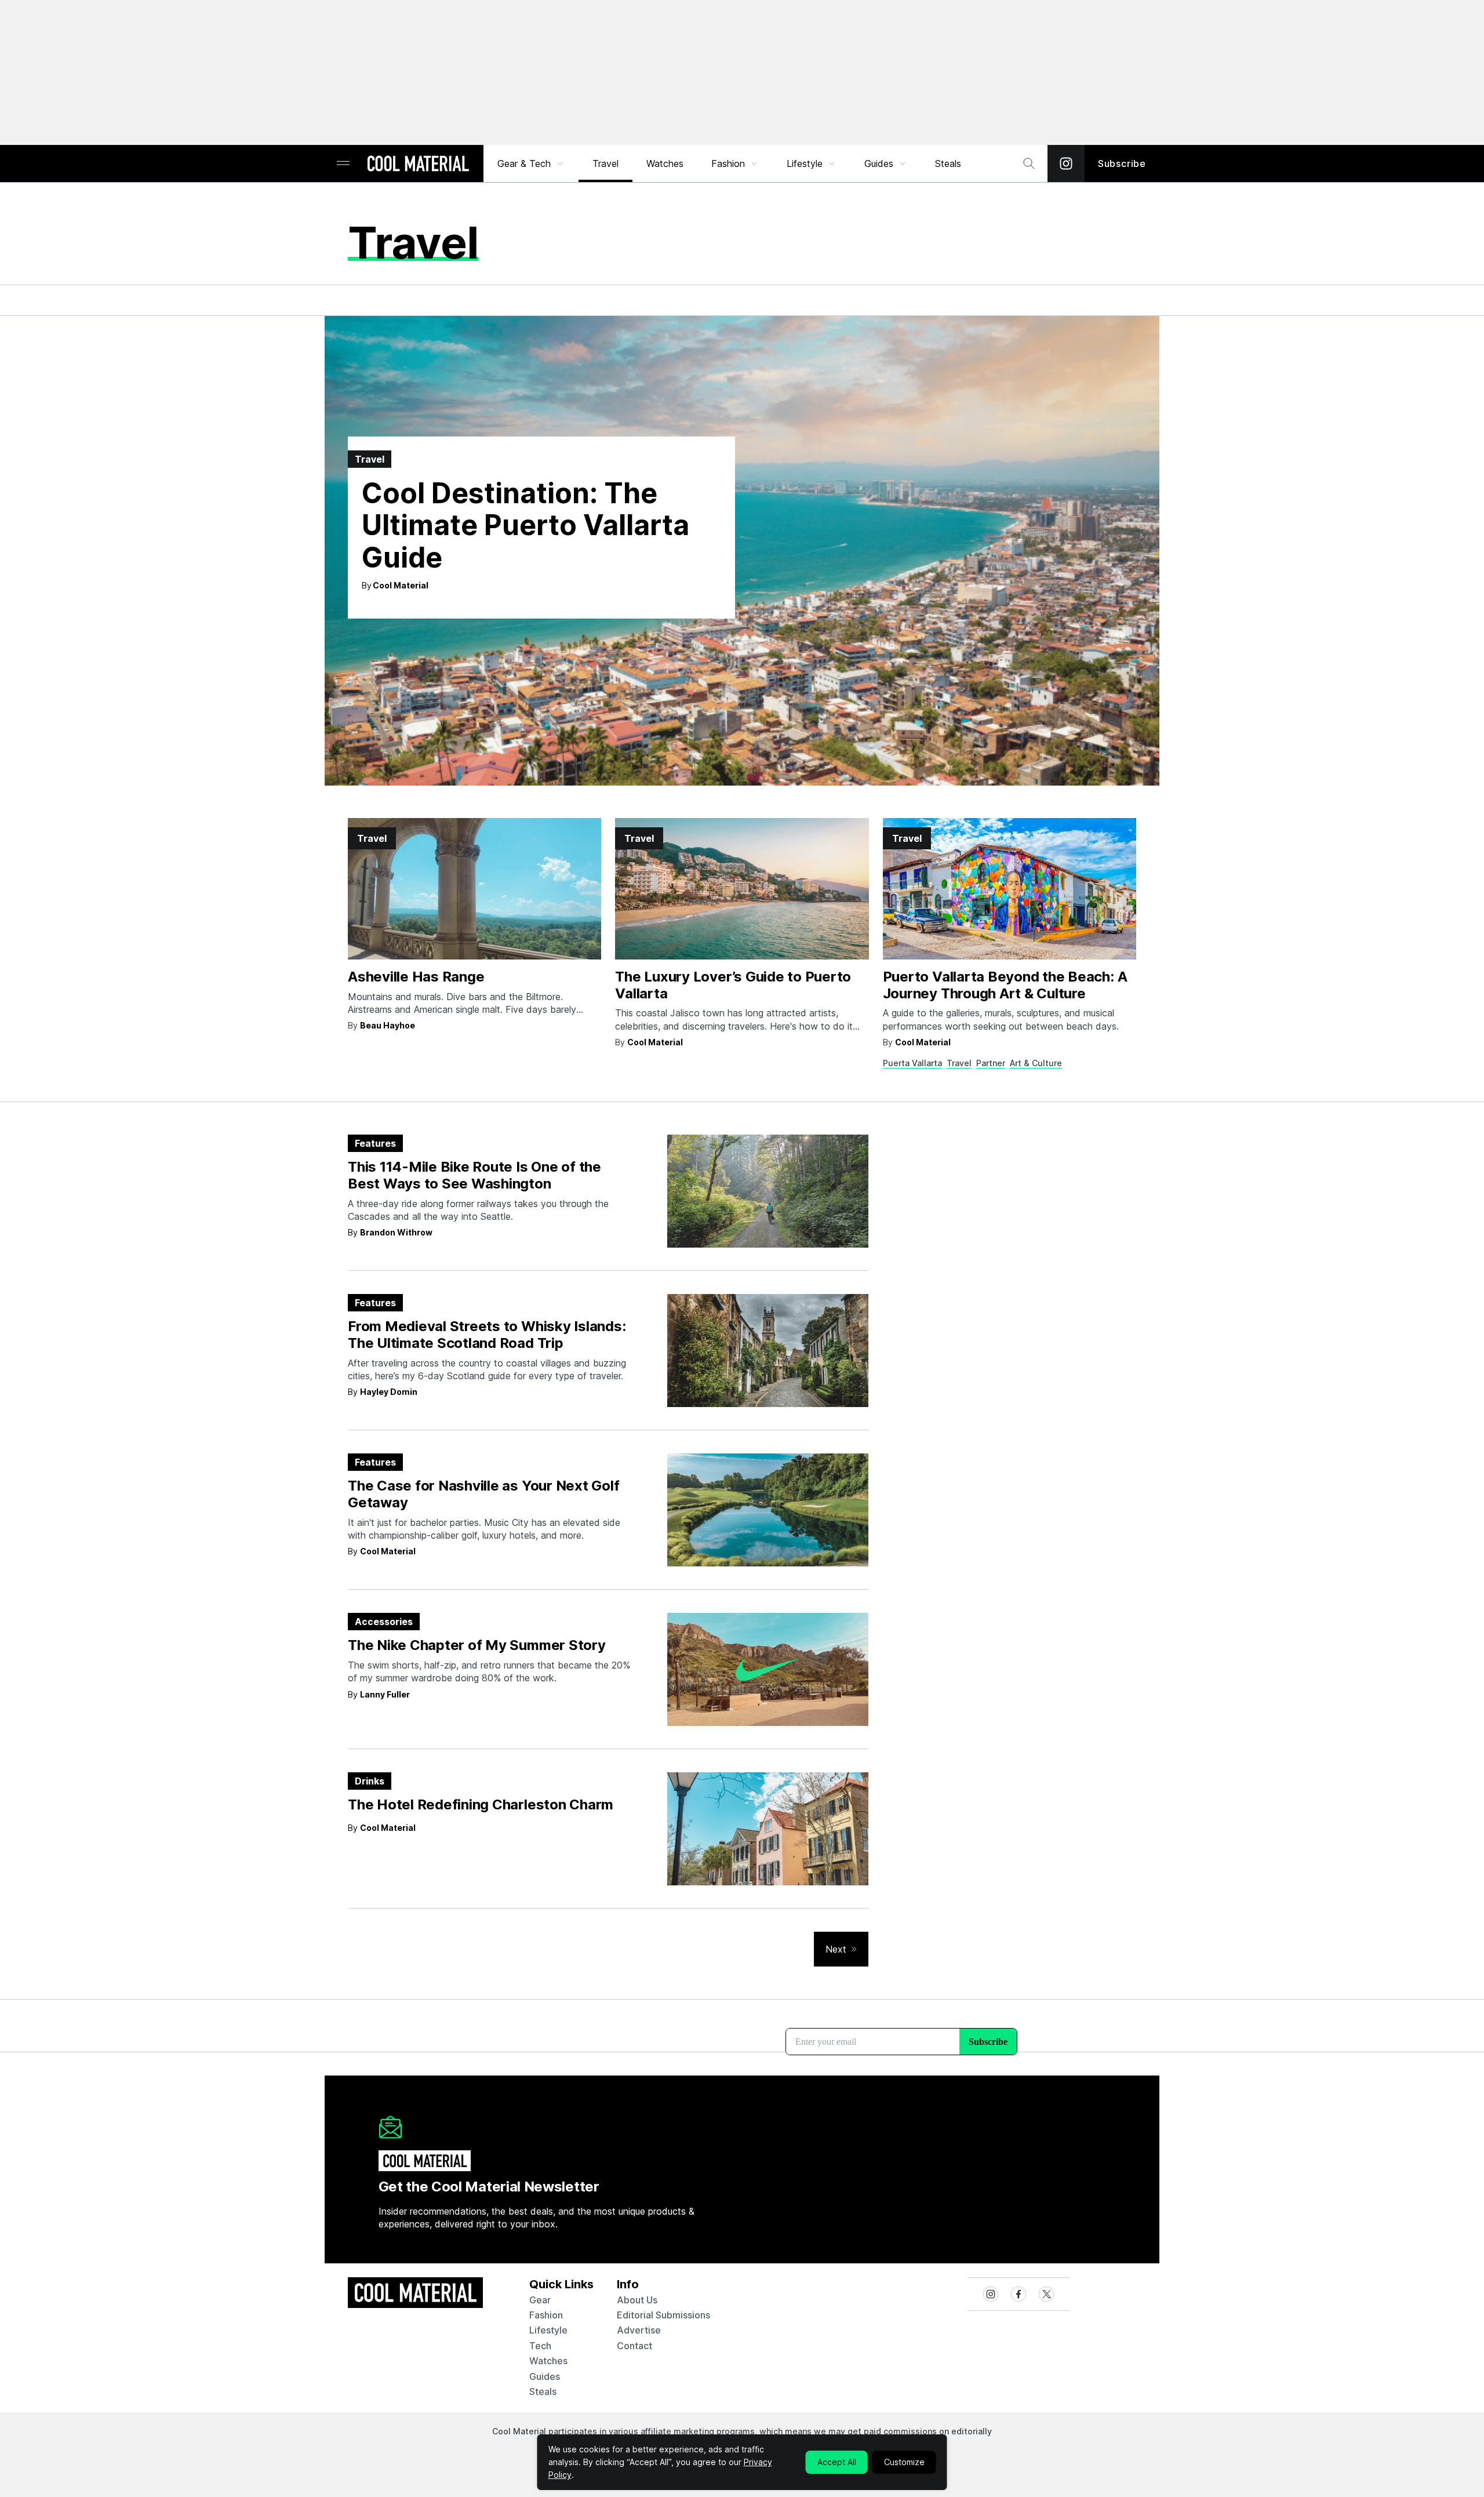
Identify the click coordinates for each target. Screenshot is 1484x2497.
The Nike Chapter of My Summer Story (477, 1645)
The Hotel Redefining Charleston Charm (481, 1804)
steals (948, 163)
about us (637, 2300)
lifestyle (548, 2330)
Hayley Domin (389, 1392)
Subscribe (1122, 163)
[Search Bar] (1029, 163)
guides (545, 2376)
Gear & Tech (524, 163)
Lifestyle (805, 163)
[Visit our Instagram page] (1066, 163)
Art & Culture (1036, 1063)
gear (540, 2300)
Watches (665, 163)
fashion (546, 2315)
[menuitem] (531, 163)
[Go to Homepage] (418, 165)
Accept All (837, 2462)
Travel (605, 163)
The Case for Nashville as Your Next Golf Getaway (483, 1494)
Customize (904, 2462)
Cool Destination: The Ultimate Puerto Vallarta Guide (525, 525)
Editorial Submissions (663, 2315)
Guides (879, 163)
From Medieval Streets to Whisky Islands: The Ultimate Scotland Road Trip (487, 1335)
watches (548, 2361)
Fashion (728, 163)
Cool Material (401, 585)
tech (540, 2346)
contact (634, 2346)
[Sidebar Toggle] (343, 164)
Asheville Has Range (416, 977)
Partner (991, 1063)
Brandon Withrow (396, 1232)
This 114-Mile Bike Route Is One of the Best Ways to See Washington (474, 1175)
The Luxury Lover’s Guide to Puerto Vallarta (733, 985)
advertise (639, 2330)
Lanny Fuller (385, 1694)
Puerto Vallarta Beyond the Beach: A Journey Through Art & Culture (1005, 985)
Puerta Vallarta (912, 1063)
